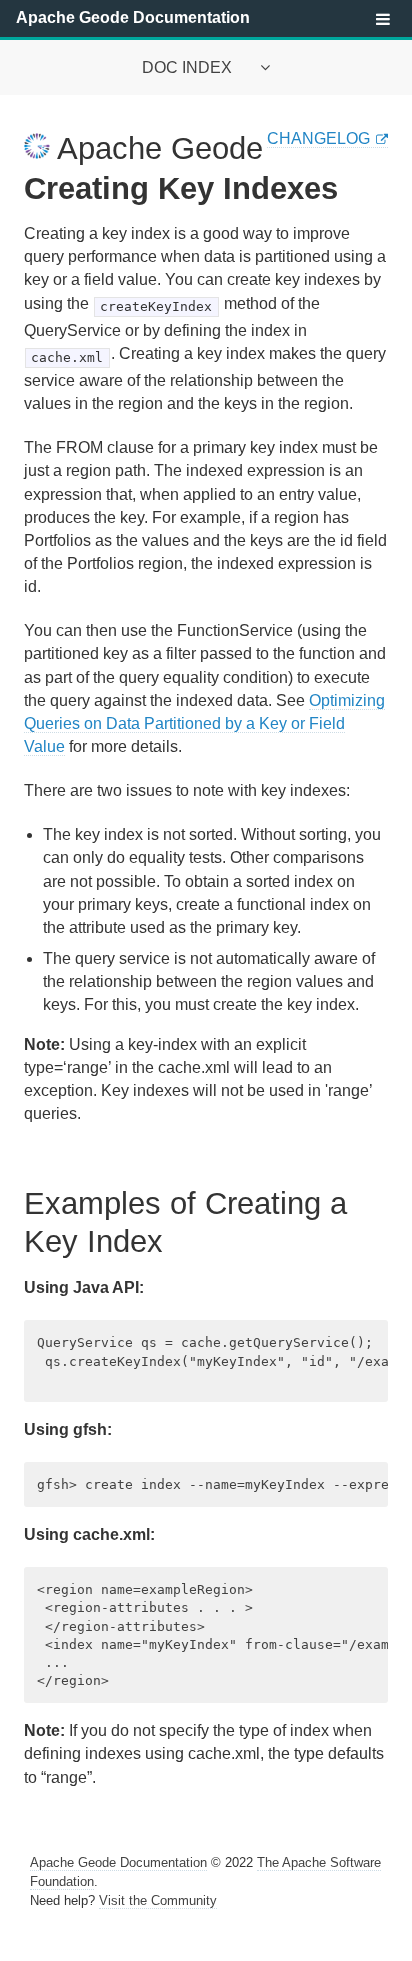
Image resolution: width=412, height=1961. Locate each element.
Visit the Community (158, 1900)
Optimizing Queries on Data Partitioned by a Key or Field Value (204, 723)
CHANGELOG (318, 138)
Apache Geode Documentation (133, 17)
